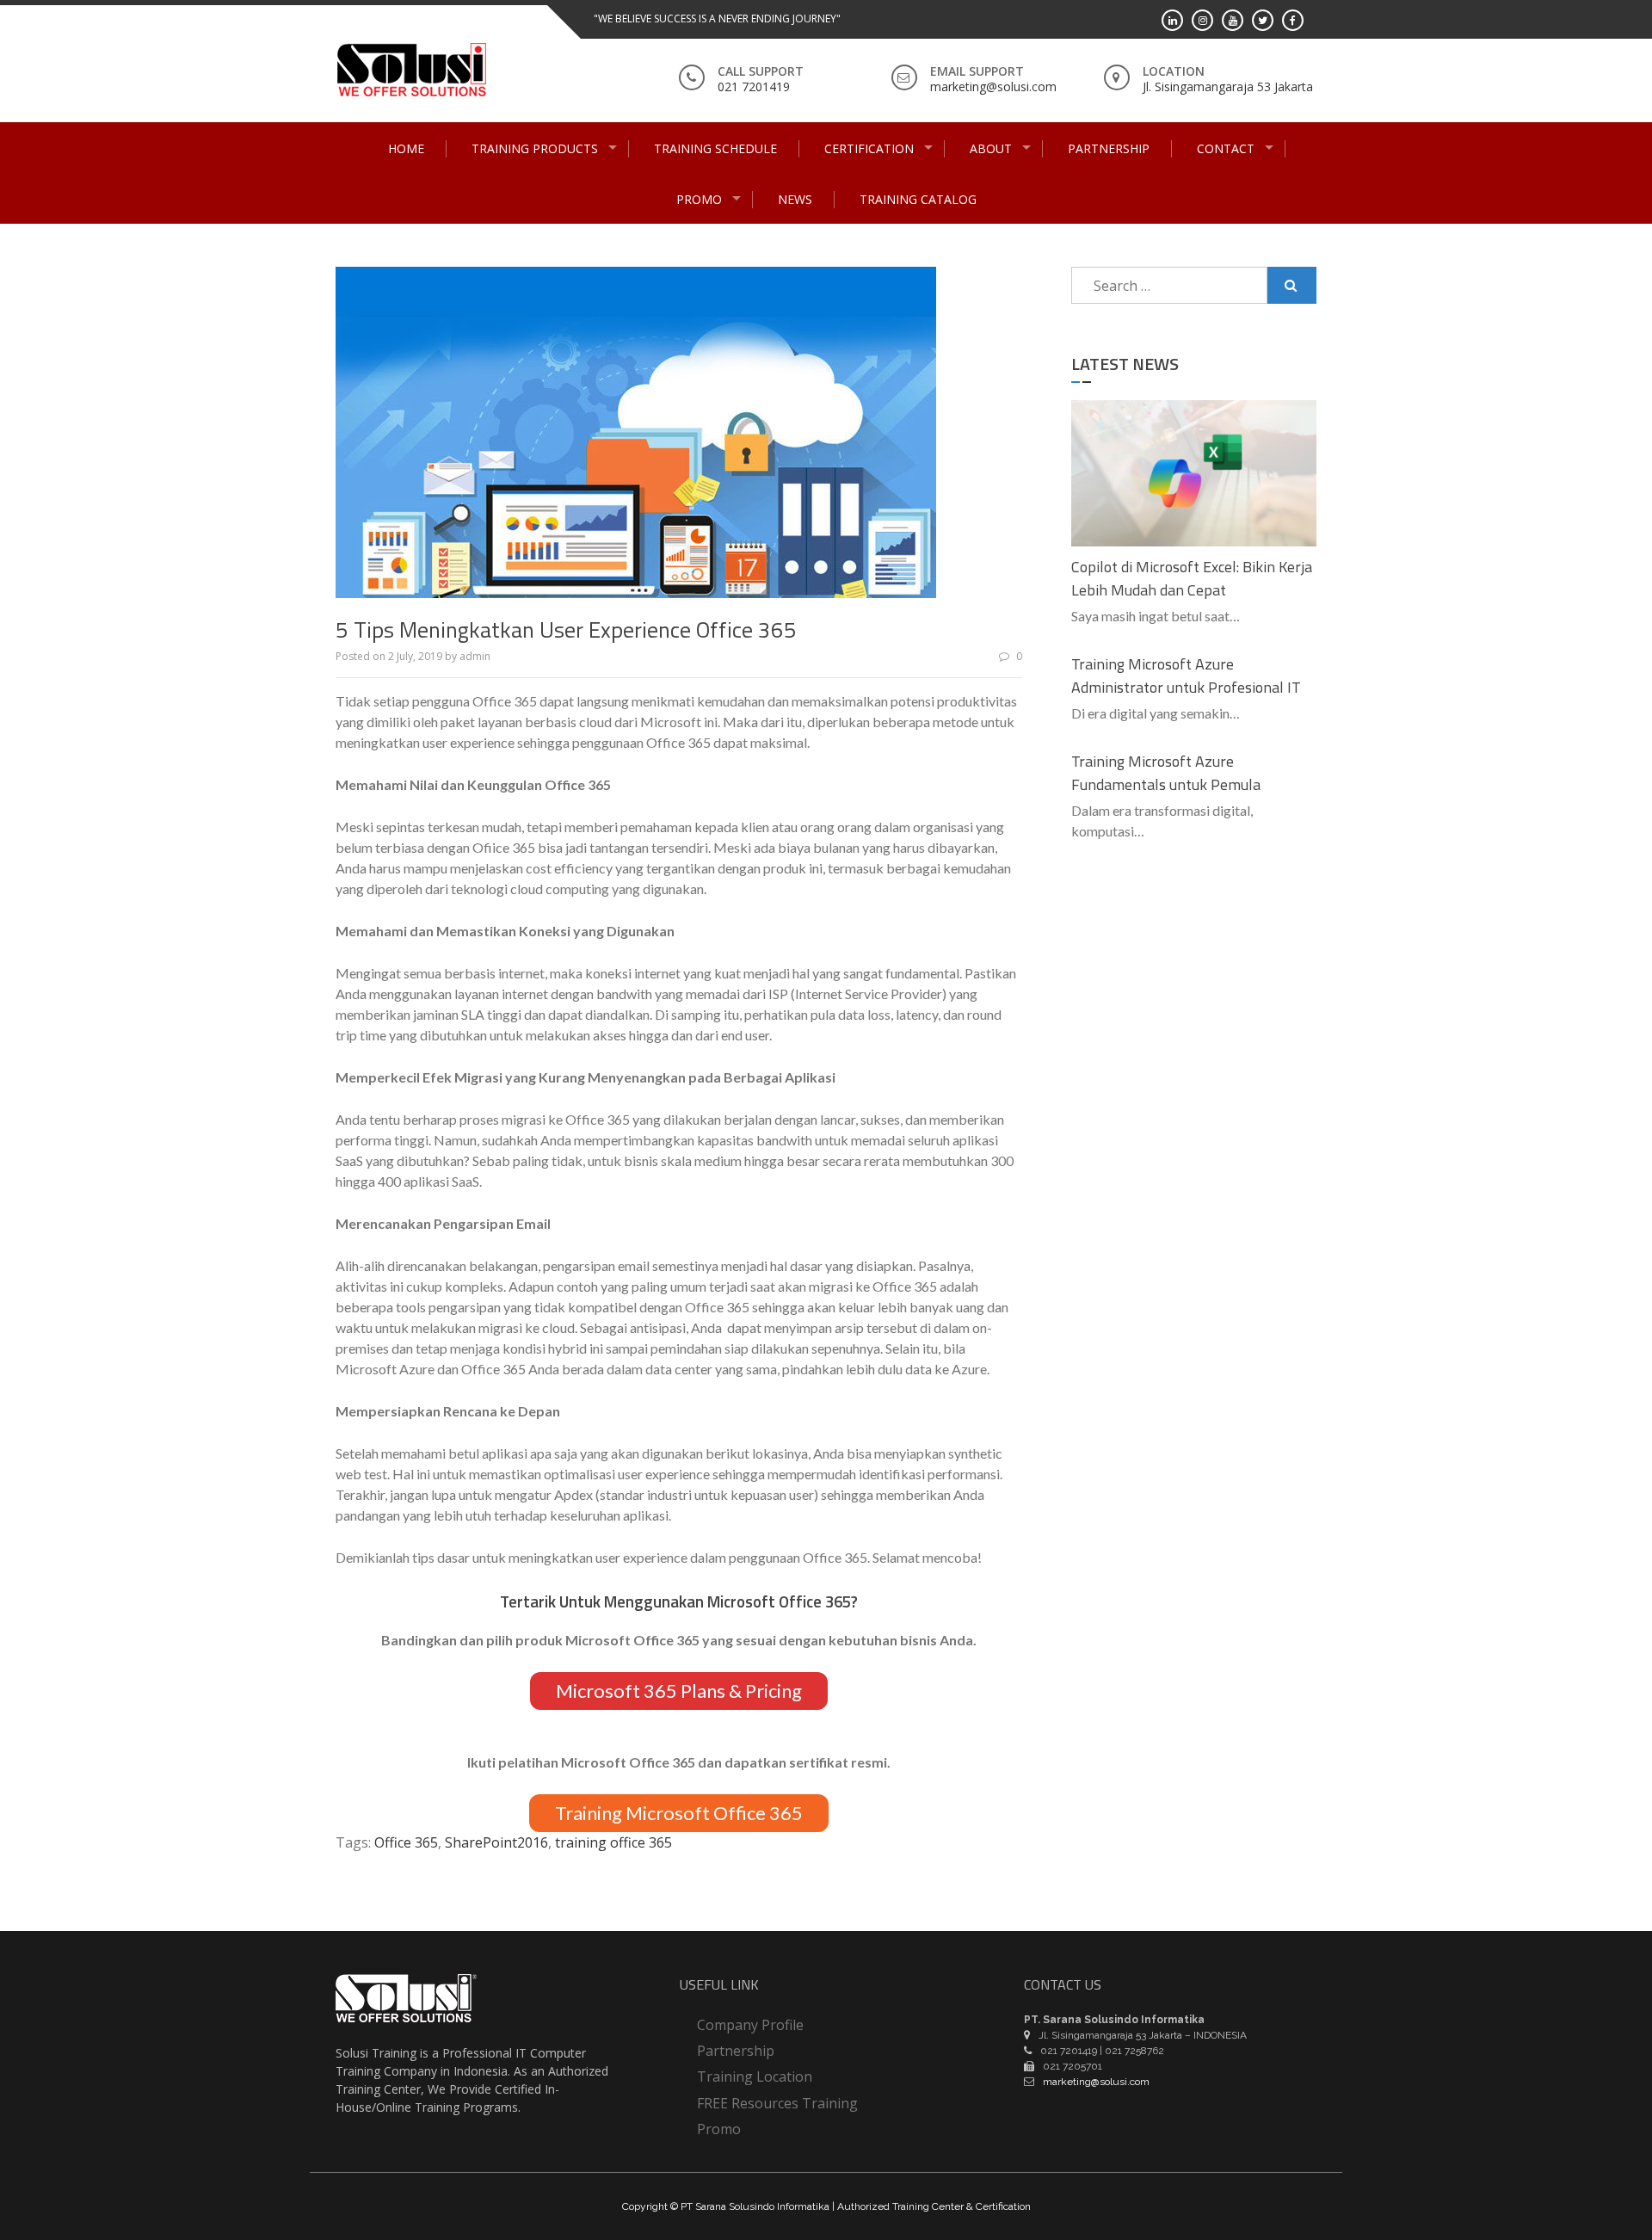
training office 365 (613, 1842)
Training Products (535, 148)
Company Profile (750, 2025)
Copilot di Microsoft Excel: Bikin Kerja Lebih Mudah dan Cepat (1192, 578)
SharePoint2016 (496, 1842)
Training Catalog (918, 199)
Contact (1226, 148)
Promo (699, 199)
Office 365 (406, 1842)
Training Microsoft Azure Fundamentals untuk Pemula (1166, 773)
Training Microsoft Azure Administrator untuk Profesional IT (1186, 676)
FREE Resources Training (777, 2103)
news (795, 199)
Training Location (755, 2076)
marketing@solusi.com (993, 86)
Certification (869, 148)
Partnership (1109, 148)
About (991, 148)
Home (406, 148)
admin (475, 656)
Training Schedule (715, 148)
